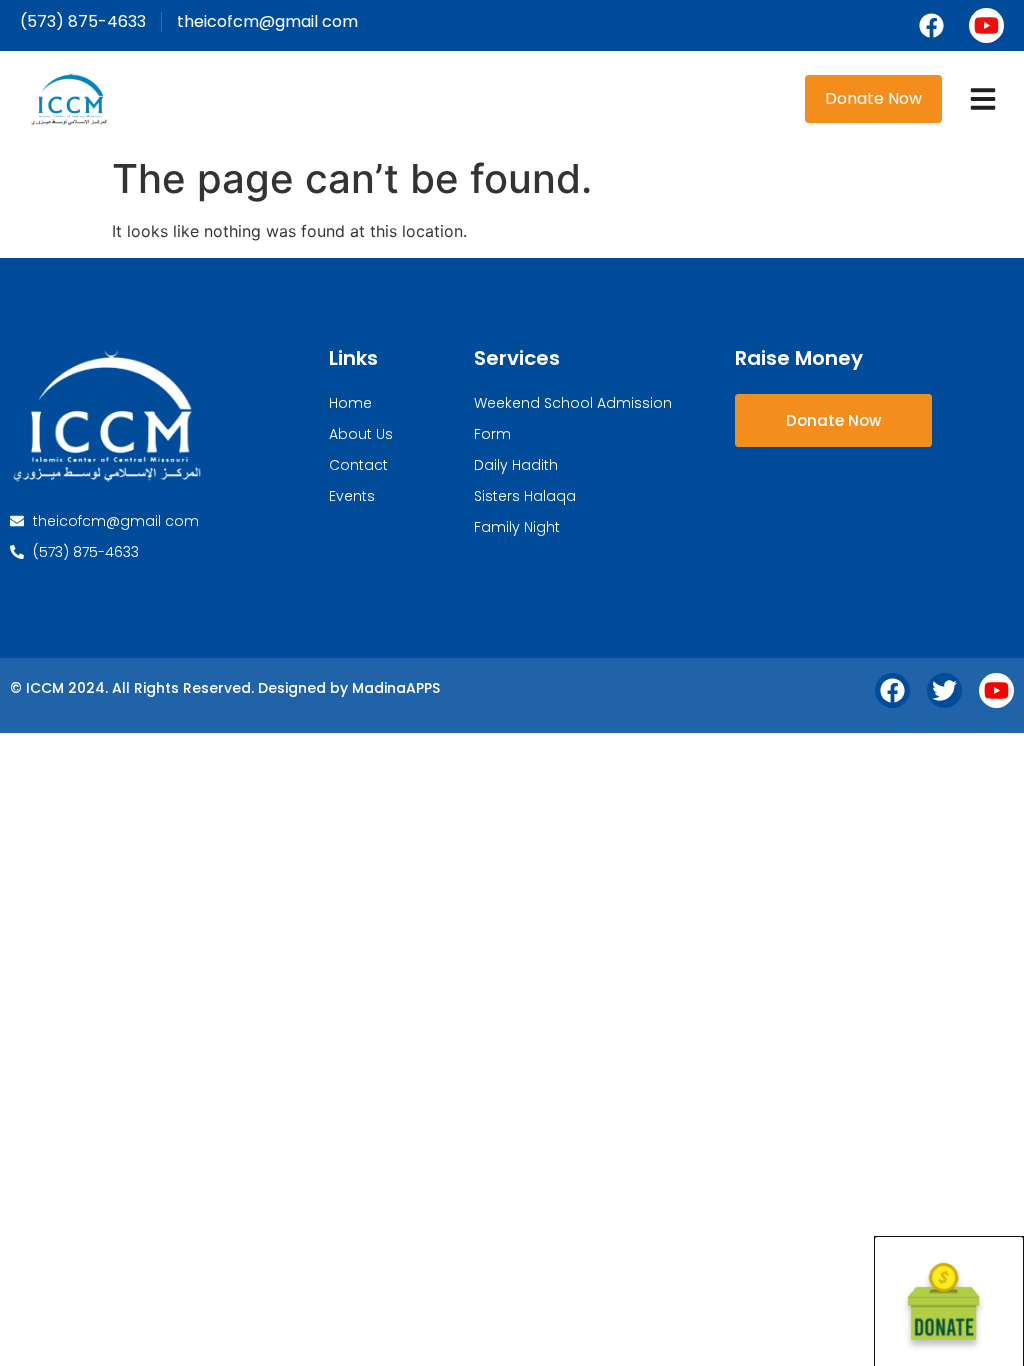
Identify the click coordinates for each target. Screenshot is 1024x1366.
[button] (983, 99)
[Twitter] (944, 690)
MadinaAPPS (396, 688)
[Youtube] (986, 25)
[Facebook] (931, 25)
